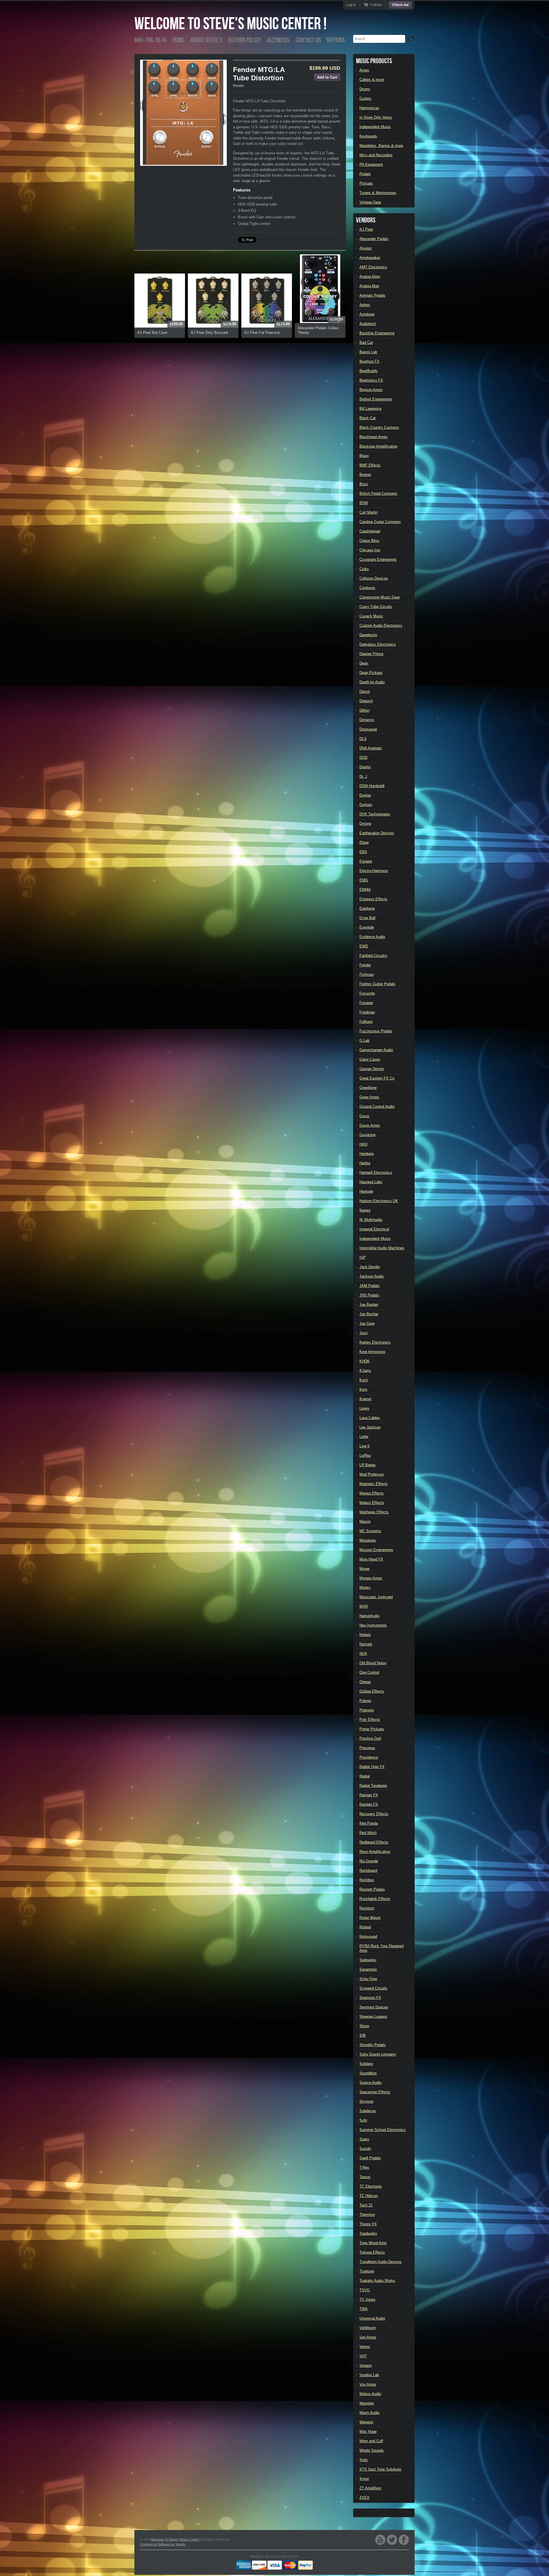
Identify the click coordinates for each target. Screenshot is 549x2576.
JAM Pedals (370, 1286)
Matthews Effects (374, 1512)
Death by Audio (372, 682)
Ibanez (365, 1210)
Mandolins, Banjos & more (381, 146)
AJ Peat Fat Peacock (262, 333)
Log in (351, 5)
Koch (364, 1380)
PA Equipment (371, 164)
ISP (363, 1257)
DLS (363, 739)
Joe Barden (369, 1305)
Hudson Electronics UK (379, 1201)
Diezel (365, 692)
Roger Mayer (370, 1918)
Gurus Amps (370, 1125)
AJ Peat (366, 229)
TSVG (365, 2290)
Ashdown (367, 314)
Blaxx (364, 456)
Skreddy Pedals (373, 2045)
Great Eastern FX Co (377, 1078)
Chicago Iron (370, 550)
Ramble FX (369, 1804)
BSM (364, 503)
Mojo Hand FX (371, 1559)
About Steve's (206, 40)
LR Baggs (368, 1465)
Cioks (364, 569)
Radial (365, 1776)
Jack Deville (370, 1267)
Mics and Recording (376, 155)
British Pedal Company (378, 493)
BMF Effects (370, 465)
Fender (239, 86)
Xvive (364, 2479)
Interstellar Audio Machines (382, 1248)
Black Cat (368, 418)
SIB (363, 2035)
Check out (400, 5)
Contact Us (308, 40)
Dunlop (365, 795)
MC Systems (370, 1531)
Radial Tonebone (373, 1786)
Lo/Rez (365, 1455)
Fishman (367, 974)
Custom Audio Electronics (381, 625)
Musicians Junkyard (376, 1597)
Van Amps (368, 2337)
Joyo (363, 1333)
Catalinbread (370, 531)
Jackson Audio (372, 1276)
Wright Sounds (372, 2450)
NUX (363, 1654)
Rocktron (367, 1908)
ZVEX (364, 2498)
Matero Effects (372, 1503)
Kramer (365, 1399)
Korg (363, 1389)
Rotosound (368, 1937)
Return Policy (245, 40)
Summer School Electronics (383, 2130)
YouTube (380, 2540)
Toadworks (368, 2233)
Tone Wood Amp (373, 2243)
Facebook (404, 2540)
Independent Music (375, 127)
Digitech (366, 701)
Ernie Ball (367, 918)
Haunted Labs (371, 1182)
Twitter (392, 2540)
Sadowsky (368, 1960)
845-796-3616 (150, 40)
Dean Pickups (371, 673)
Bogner (365, 475)
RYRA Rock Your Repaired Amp (381, 1948)
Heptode (366, 1191)
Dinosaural (368, 729)
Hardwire (367, 1154)
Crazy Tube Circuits (376, 607)
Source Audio (370, 2083)
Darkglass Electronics (378, 644)
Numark (366, 1644)
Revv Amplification (375, 1852)
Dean (364, 663)
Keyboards (368, 136)
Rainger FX (369, 1795)
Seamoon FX (370, 1998)
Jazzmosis (278, 40)
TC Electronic (371, 2186)
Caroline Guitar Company (380, 522)
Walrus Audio (370, 2394)
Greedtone (368, 1088)
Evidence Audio (372, 937)
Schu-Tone (368, 1979)
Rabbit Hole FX (372, 1767)
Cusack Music (371, 616)
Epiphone (367, 908)
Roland (365, 1927)
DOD (363, 758)
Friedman (367, 1012)
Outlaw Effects (372, 1691)
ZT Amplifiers (370, 2488)
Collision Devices (374, 578)
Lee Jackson (370, 1427)
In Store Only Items (376, 117)
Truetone (367, 2271)
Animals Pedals (372, 295)
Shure (364, 2026)
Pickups (366, 183)
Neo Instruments (373, 1625)
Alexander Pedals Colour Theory (318, 330)
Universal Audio (372, 2318)
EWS (364, 946)
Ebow (364, 842)
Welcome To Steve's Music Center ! (230, 24)
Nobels (365, 1635)
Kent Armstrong (372, 1352)
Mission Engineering (376, 1550)
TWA (364, 2309)
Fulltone (366, 1022)
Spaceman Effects (375, 2092)
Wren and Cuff (371, 2441)
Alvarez (366, 248)
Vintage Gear (370, 202)
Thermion (367, 2215)
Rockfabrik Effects (375, 1899)
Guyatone (367, 1135)
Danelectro (368, 635)
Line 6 (364, 1446)
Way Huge (368, 2432)
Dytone (365, 824)
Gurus (364, 1116)
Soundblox (368, 2073)
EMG (364, 880)
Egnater (366, 861)
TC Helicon (369, 2196)
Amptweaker (370, 258)
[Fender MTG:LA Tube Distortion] (183, 113)
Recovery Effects (374, 1814)
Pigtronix (367, 1710)
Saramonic (368, 1969)
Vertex (365, 2347)
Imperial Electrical (374, 1229)
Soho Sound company (378, 2054)
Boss (364, 484)
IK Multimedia (371, 1220)
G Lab (364, 1040)
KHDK (365, 1361)
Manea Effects (372, 1493)
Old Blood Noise (373, 1663)
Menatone (368, 1540)
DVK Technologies (375, 814)
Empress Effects (373, 899)
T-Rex (364, 2167)
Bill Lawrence (370, 409)
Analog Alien (370, 277)
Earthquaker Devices (377, 833)
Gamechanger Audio (376, 1050)
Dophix (365, 767)
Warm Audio (369, 2413)
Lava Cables (370, 1418)
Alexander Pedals (374, 239)
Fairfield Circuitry (373, 956)
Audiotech (368, 324)
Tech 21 (366, 2205)
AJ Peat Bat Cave (152, 333)
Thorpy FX (368, 2224)
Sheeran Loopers (373, 2017)
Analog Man (369, 286)
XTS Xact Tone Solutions (380, 2469)
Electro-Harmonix (374, 871)
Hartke (365, 1163)
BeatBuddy (369, 371)
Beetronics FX (371, 380)
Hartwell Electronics (376, 1173)
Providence (369, 1757)
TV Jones (367, 2299)
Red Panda (369, 1823)
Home (178, 40)
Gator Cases (370, 1059)
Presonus (367, 1748)
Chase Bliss (369, 541)
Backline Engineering (377, 333)
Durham (366, 805)
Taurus (365, 2177)
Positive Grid (370, 1738)
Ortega (365, 1682)
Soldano (366, 2064)
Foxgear (366, 1003)
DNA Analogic (371, 748)
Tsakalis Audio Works (377, 2281)
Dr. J (363, 776)
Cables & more (372, 80)
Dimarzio (367, 720)
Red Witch (368, 1833)
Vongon (366, 2366)
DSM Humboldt (372, 786)
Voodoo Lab (369, 2375)
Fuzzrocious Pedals (376, 1031)
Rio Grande (369, 1861)
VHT (363, 2356)
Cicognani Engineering (378, 559)
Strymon (366, 2101)
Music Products (374, 61)
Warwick (366, 2422)
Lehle (364, 1437)
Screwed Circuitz (373, 1988)
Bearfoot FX (369, 361)
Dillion (364, 710)
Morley (365, 1588)
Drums (365, 89)
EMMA (365, 890)
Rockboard (368, 1870)
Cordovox (367, 588)
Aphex (365, 305)
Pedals (365, 174)
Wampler (367, 2403)
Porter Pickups (372, 1729)
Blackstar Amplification (378, 446)
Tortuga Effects (372, 2252)
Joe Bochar (369, 1314)
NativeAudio (369, 1616)
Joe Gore (367, 1323)
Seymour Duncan (374, 2007)
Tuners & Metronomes (378, 193)
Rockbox (367, 1880)
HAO (363, 1144)
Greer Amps (369, 1097)
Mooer (365, 1569)
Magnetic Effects (374, 1484)
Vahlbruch (368, 2328)
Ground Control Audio (377, 1107)
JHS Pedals (369, 1295)
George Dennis (372, 1069)
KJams (365, 1371)
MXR (364, 1606)
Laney (364, 1408)
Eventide (367, 927)
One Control (369, 1672)
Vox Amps (368, 2384)
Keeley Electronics (375, 1342)
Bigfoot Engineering (376, 399)
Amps (364, 70)
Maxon (365, 1522)
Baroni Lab (368, 352)
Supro (364, 2139)
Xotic (364, 2460)
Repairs (336, 40)
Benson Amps (371, 390)
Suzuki (365, 2149)
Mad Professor (372, 1474)
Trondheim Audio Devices (381, 2262)
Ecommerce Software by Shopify (163, 2544)
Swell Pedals (370, 2158)
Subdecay (368, 2111)
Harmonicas (369, 108)
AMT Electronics (373, 267)
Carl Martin (368, 512)
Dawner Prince (371, 654)
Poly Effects (370, 1720)
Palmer (365, 1701)
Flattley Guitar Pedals (377, 984)
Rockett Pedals (372, 1889)
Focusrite (367, 993)
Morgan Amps (371, 1578)
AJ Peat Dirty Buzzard (209, 333)
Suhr (363, 2120)
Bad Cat (366, 343)
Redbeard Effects (374, 1842)
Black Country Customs (379, 427)
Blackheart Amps (374, 437)
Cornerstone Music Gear (380, 597)
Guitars (365, 98)
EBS (363, 852)
